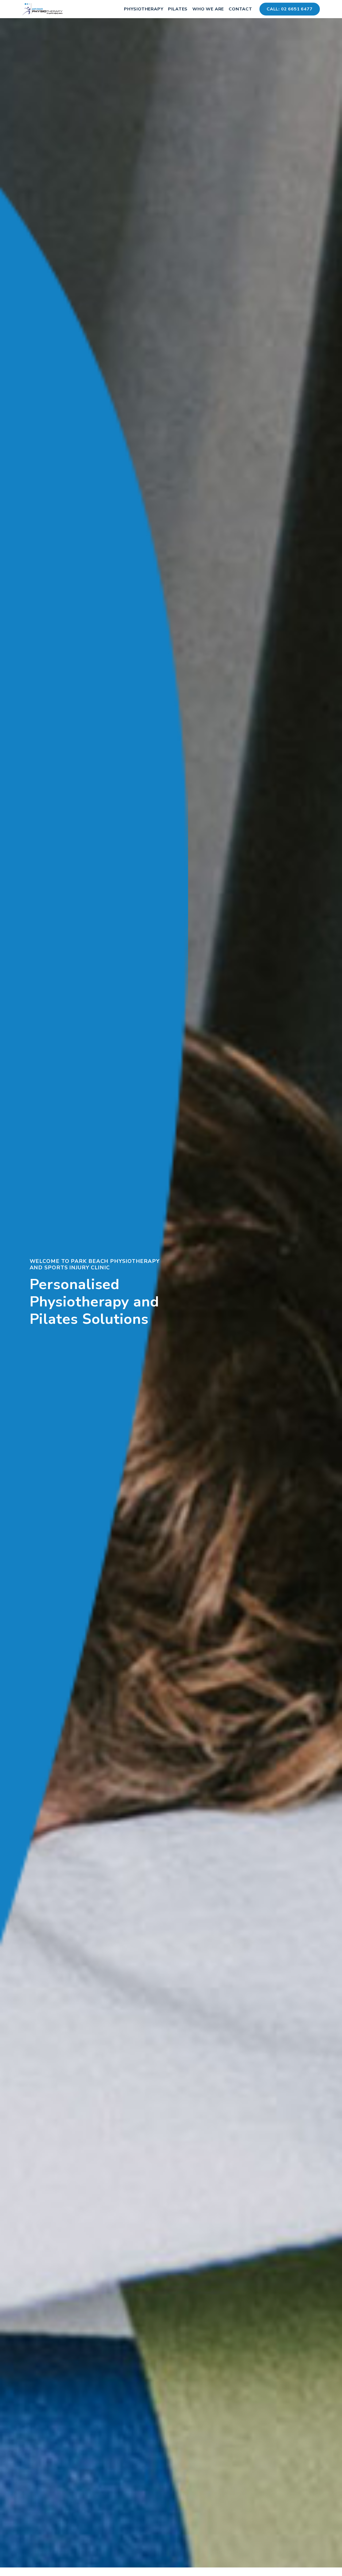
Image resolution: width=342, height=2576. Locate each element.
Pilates (178, 9)
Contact (240, 9)
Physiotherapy (144, 9)
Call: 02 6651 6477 (290, 9)
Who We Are (208, 9)
